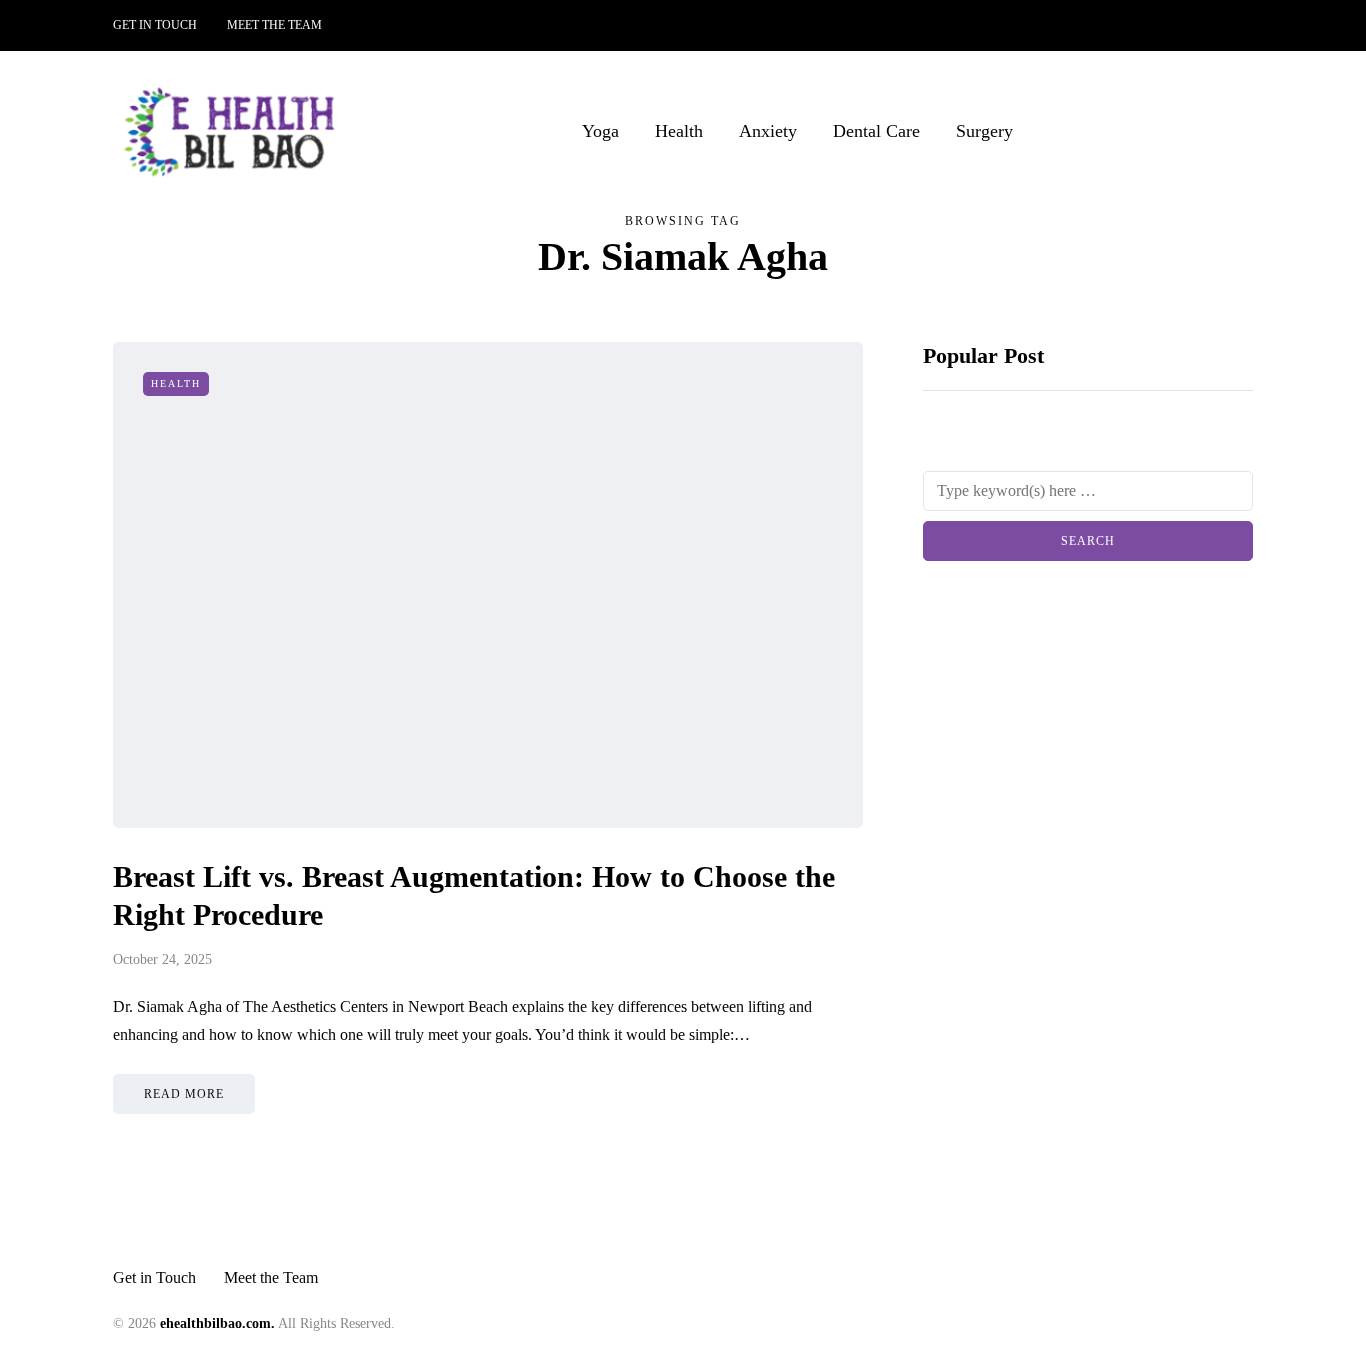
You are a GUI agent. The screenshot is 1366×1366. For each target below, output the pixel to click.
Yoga (600, 131)
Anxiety (768, 131)
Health (679, 131)
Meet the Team (274, 25)
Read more (184, 1094)
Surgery (984, 131)
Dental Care (876, 131)
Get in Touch (155, 25)
